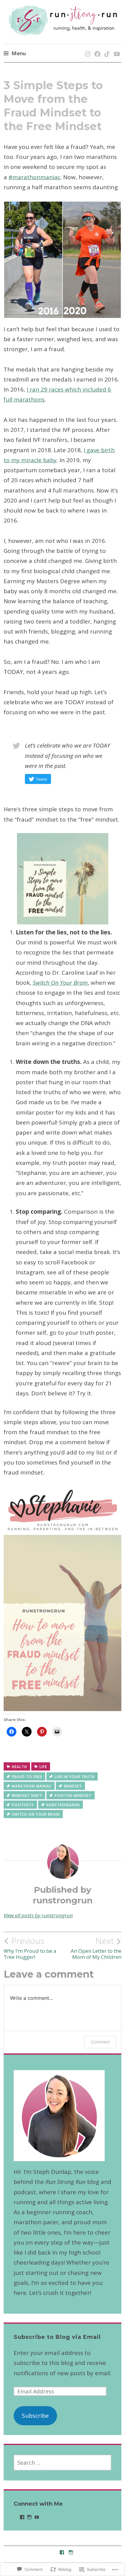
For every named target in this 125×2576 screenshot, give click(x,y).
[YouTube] (116, 48)
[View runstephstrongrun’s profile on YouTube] (37, 2517)
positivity (23, 1805)
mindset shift (27, 1796)
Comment (100, 2042)
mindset (73, 1786)
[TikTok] (106, 48)
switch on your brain (36, 1814)
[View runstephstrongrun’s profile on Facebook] (22, 2517)
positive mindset (73, 1796)
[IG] (87, 48)
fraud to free (27, 1777)
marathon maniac (32, 1786)
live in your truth (75, 1777)
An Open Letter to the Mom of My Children (96, 1948)
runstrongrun (63, 1805)
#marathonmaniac (34, 177)
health (19, 1767)
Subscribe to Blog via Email (57, 2337)
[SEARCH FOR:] (63, 2463)
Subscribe (35, 2416)
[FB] (96, 48)
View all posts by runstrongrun (38, 1915)
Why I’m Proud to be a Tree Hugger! (30, 1948)
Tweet (41, 779)
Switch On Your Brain (60, 983)
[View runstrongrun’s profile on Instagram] (29, 2517)
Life (43, 1767)
